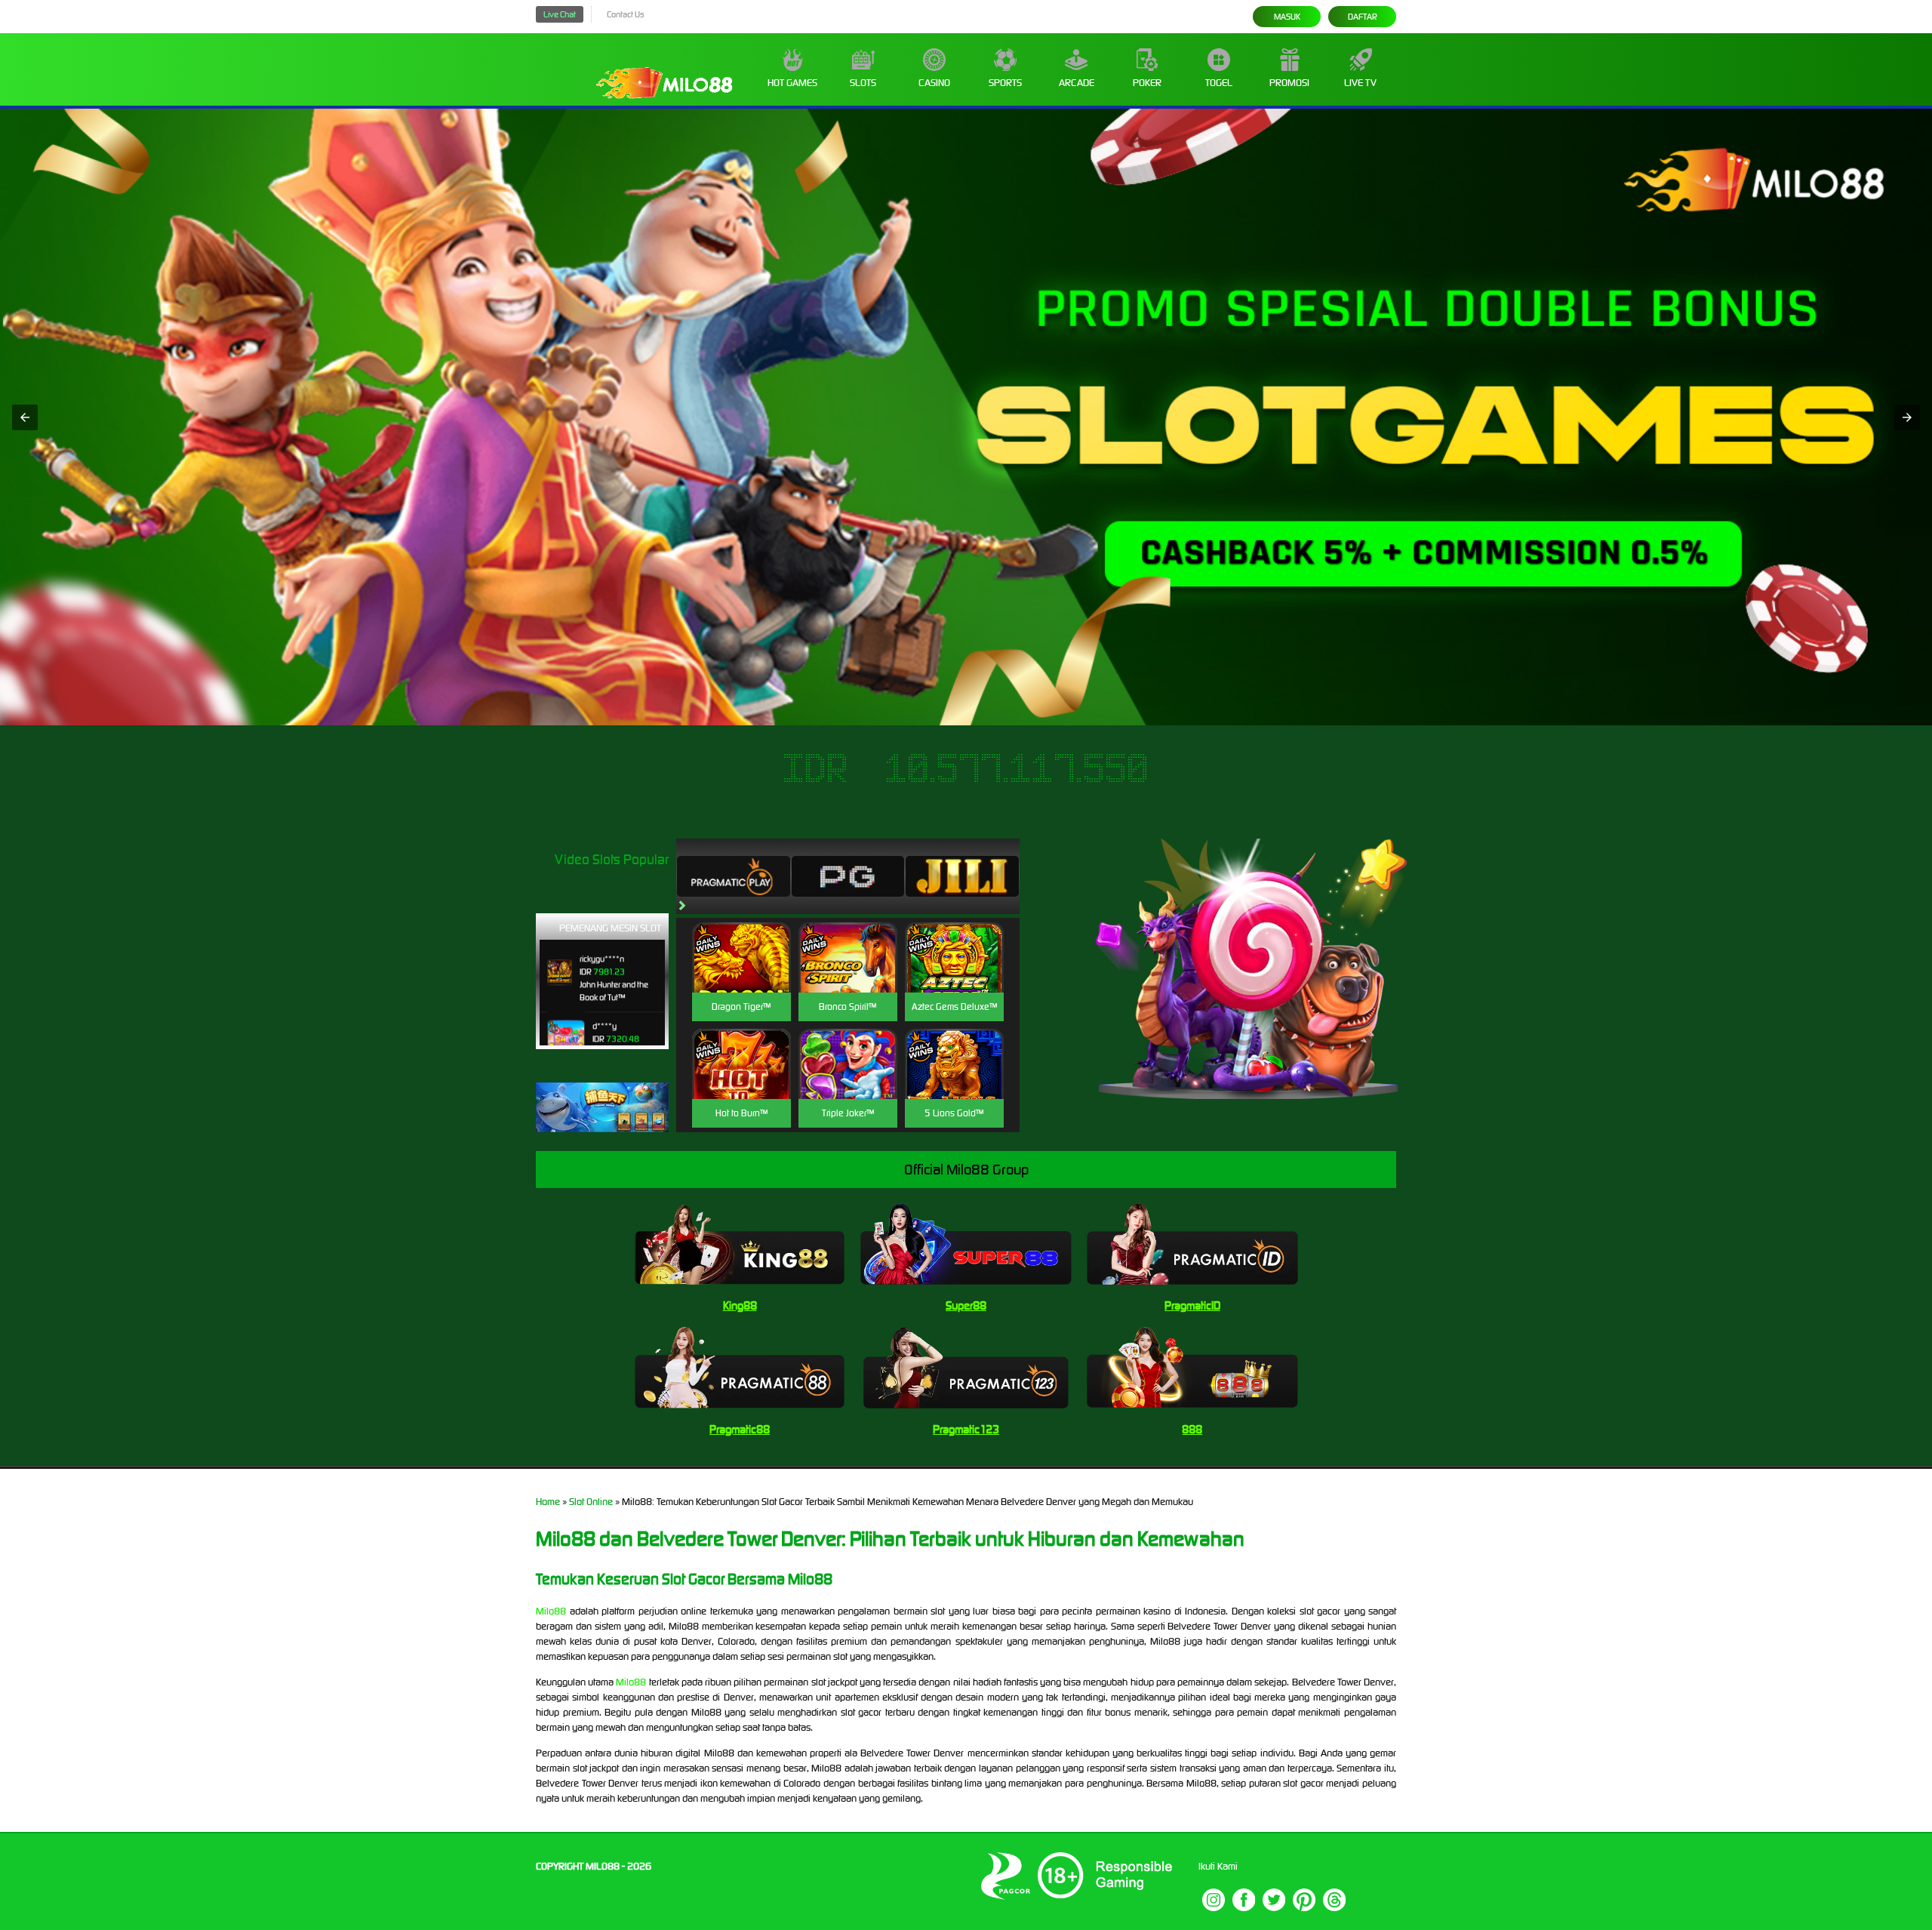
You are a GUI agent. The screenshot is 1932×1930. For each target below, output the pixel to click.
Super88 (966, 1305)
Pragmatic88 (740, 1429)
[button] (25, 417)
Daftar (1363, 17)
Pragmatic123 (966, 1429)
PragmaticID (1192, 1305)
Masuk (1287, 17)
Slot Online (591, 1502)
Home (548, 1502)
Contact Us (625, 14)
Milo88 (551, 1611)
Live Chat (560, 14)
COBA (741, 939)
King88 (740, 1305)
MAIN (741, 974)
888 (1192, 1429)
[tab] (734, 876)
